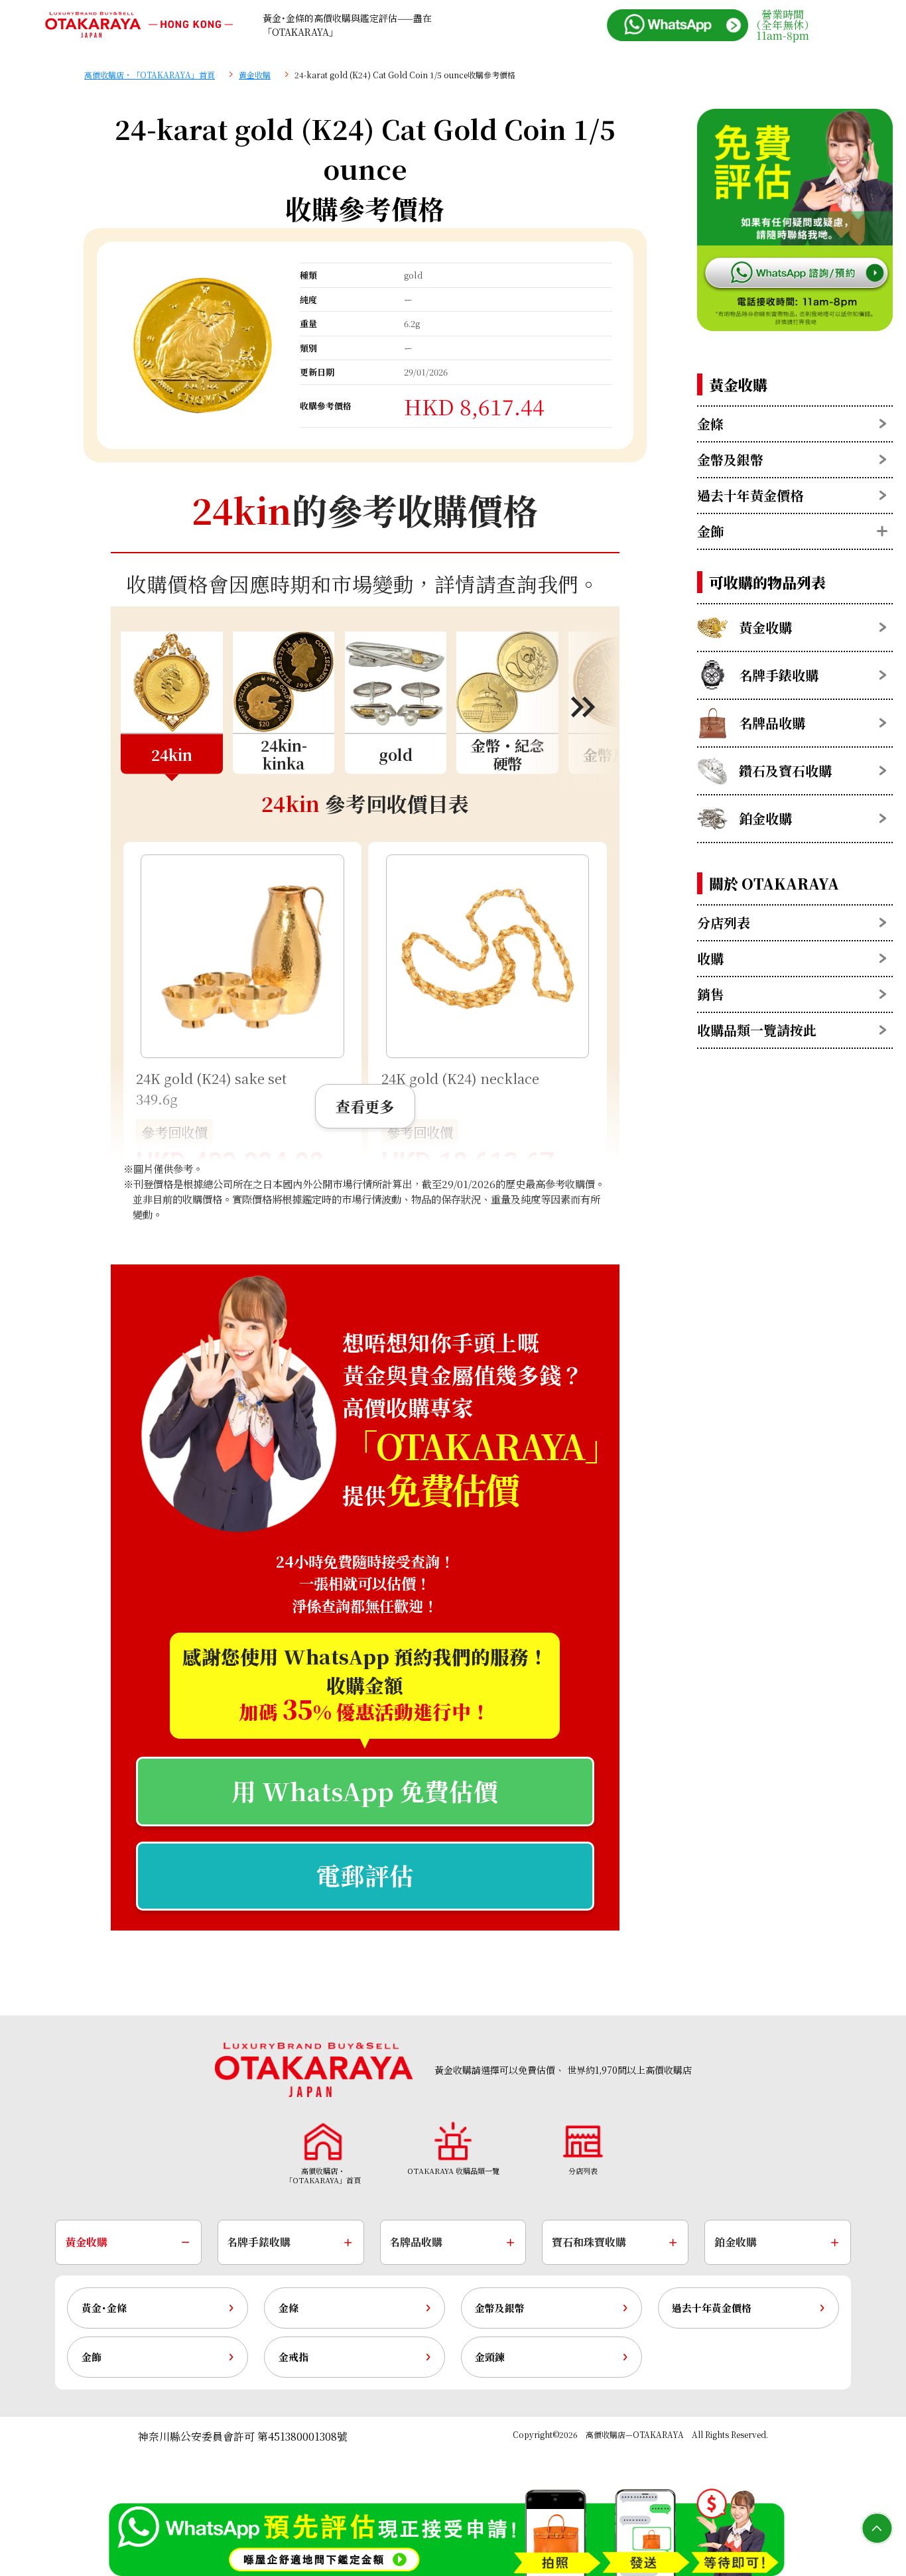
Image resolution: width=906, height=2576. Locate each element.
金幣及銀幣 (500, 2308)
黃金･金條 (104, 2308)
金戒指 (293, 2357)
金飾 (92, 2357)
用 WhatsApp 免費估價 (365, 1791)
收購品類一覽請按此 (757, 1030)
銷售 (710, 994)
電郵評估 (365, 1875)
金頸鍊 (490, 2357)
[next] (569, 707)
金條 (289, 2308)
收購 (710, 958)
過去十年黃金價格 (712, 2308)
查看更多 (365, 1106)
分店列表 (724, 922)
